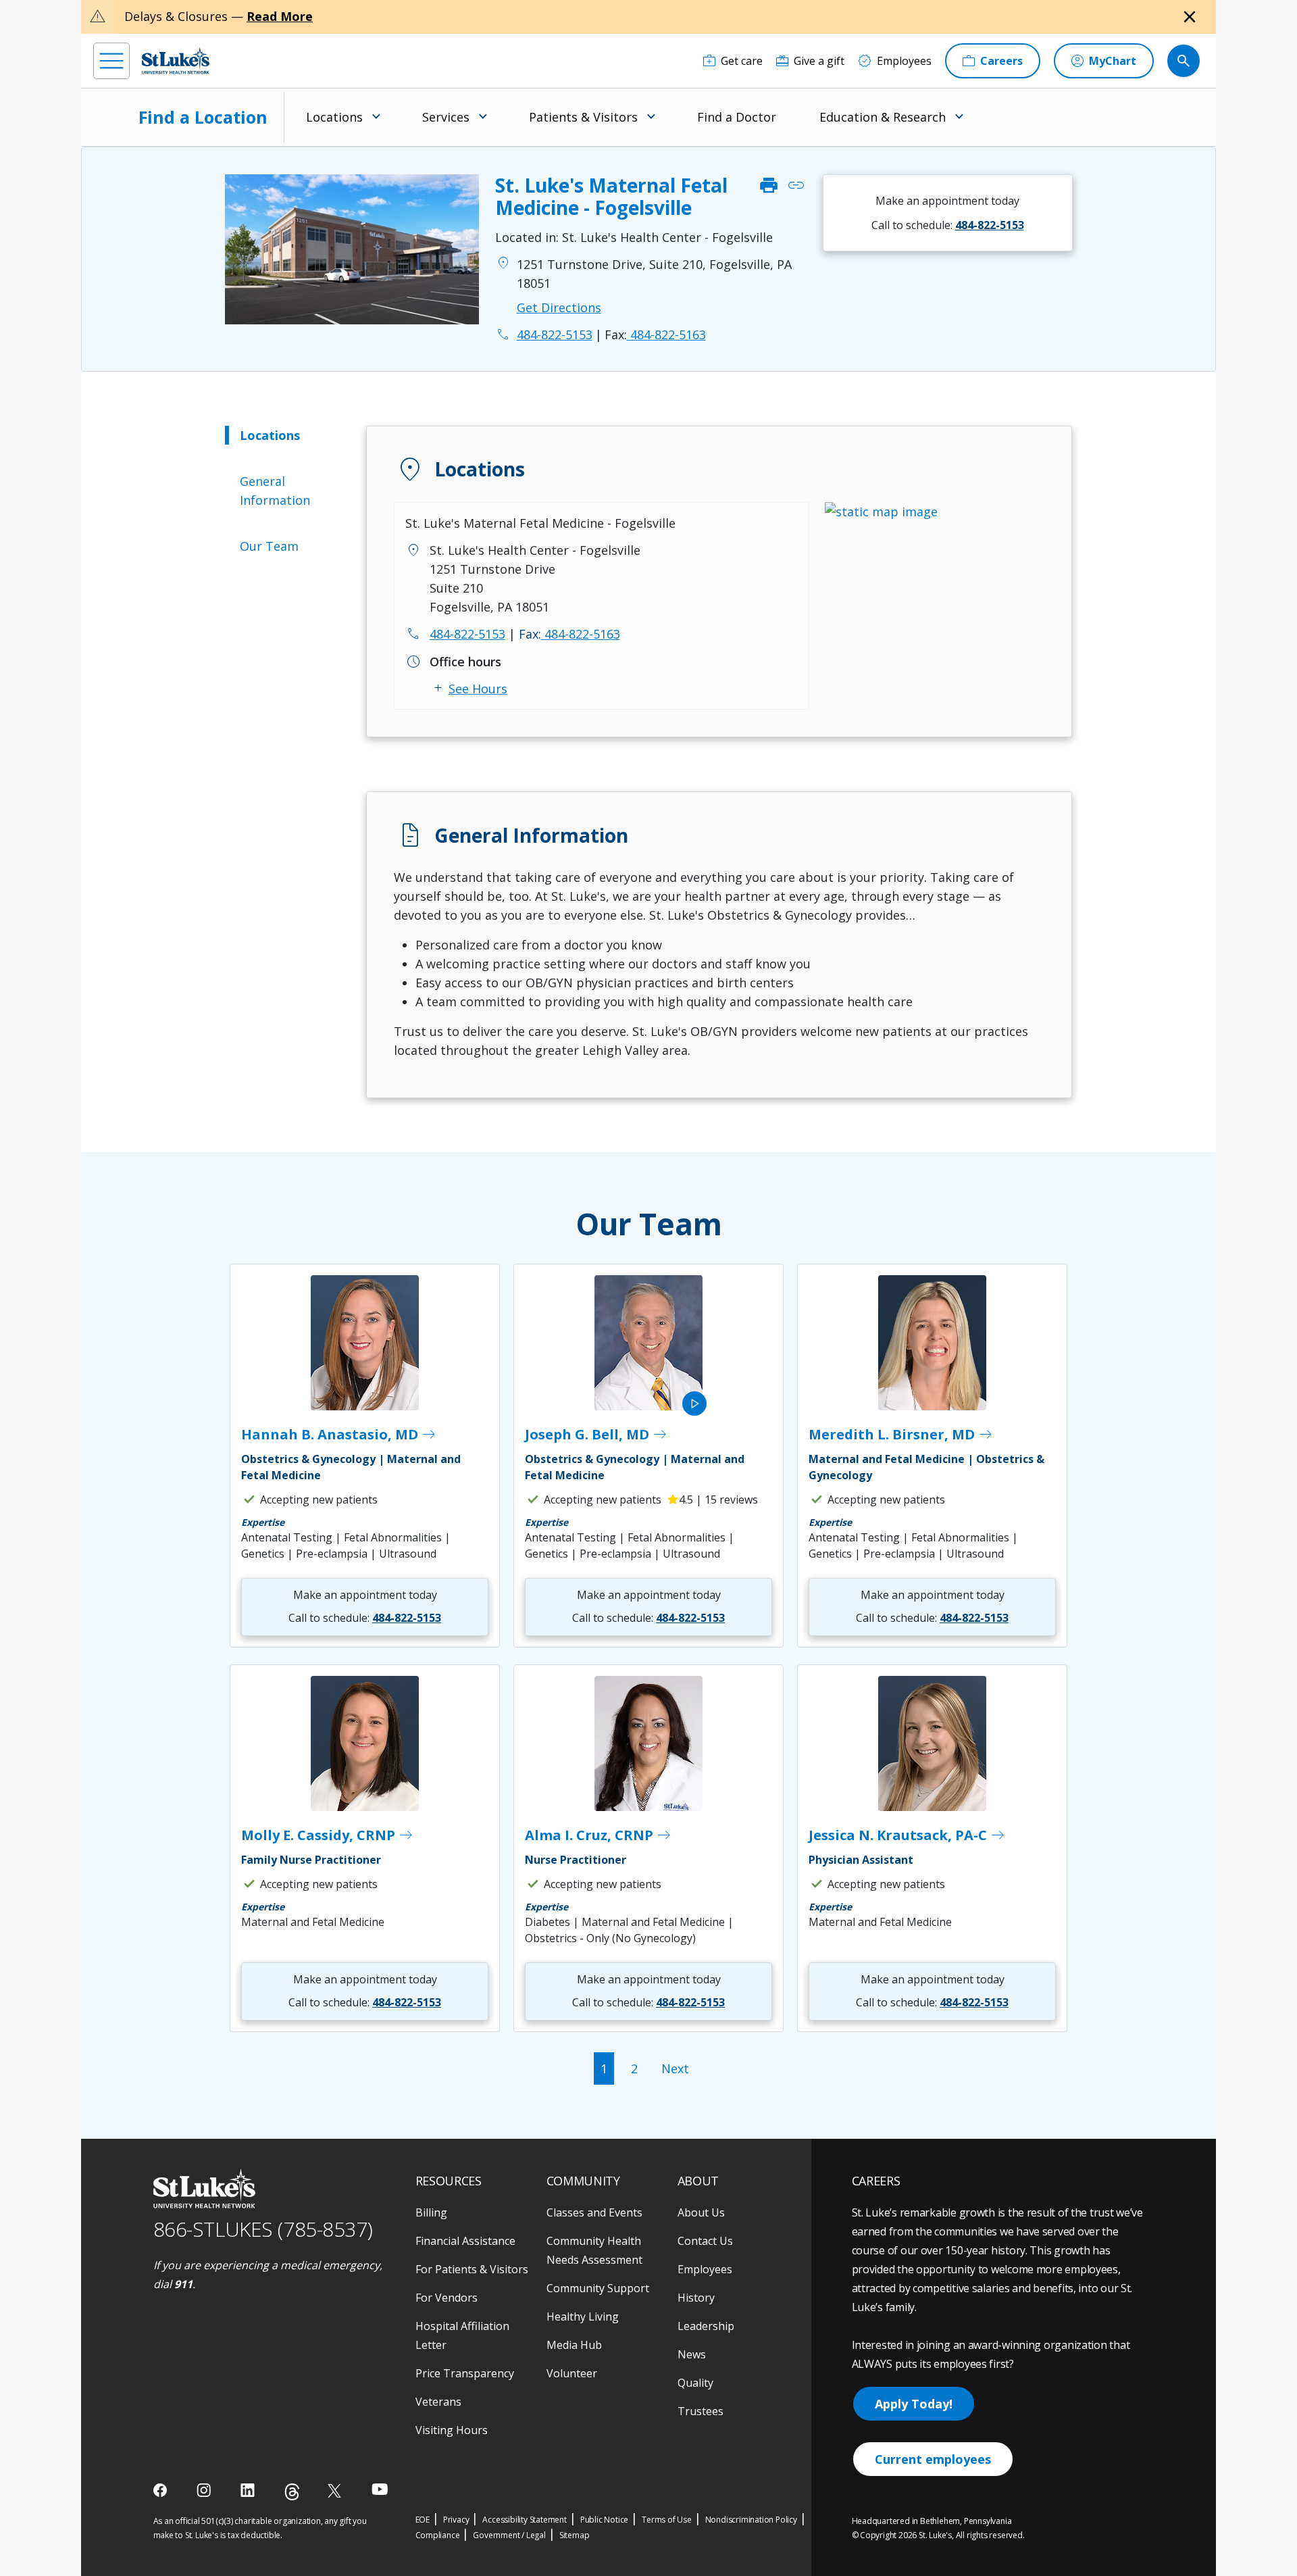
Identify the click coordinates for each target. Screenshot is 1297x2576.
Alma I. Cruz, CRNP (599, 1835)
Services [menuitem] (446, 117)
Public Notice (604, 2520)
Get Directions (559, 307)
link (796, 186)
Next (675, 2069)
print (769, 186)
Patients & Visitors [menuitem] (583, 117)
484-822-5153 (467, 634)
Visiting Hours (452, 2430)
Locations (270, 435)
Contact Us (705, 2241)
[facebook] (162, 2490)
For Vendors (447, 2298)
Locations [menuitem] (334, 117)
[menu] (111, 61)
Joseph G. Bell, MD (596, 1435)
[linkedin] (249, 2490)
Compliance (438, 2535)
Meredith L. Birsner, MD (901, 1435)
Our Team (269, 546)
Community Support (598, 2288)
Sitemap (575, 2535)
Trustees (701, 2411)
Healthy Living (583, 2317)
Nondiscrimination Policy (751, 2520)
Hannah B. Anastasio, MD (339, 1435)
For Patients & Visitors (472, 2269)
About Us (701, 2212)
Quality (695, 2383)
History (696, 2298)
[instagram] (205, 2490)
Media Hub (574, 2345)
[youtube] (380, 2489)
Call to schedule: (948, 225)
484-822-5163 (655, 335)
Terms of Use (667, 2520)
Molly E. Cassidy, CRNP (328, 1835)
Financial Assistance (465, 2241)
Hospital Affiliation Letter (462, 2335)
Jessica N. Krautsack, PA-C (907, 1835)
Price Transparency (465, 2373)
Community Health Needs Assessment (594, 2250)
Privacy (456, 2520)
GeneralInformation (275, 491)
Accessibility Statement (524, 2520)
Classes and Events (594, 2212)
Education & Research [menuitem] (883, 117)
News (692, 2354)
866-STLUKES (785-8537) (263, 2229)
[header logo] (176, 60)
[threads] (292, 2492)
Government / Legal (509, 2535)
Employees (705, 2269)
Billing (431, 2212)
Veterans (438, 2402)
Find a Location (203, 117)
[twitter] (336, 2491)
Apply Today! (914, 2404)
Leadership (706, 2326)
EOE (423, 2520)
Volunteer (572, 2373)
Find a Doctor (737, 117)
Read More (280, 16)
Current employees (933, 2459)
